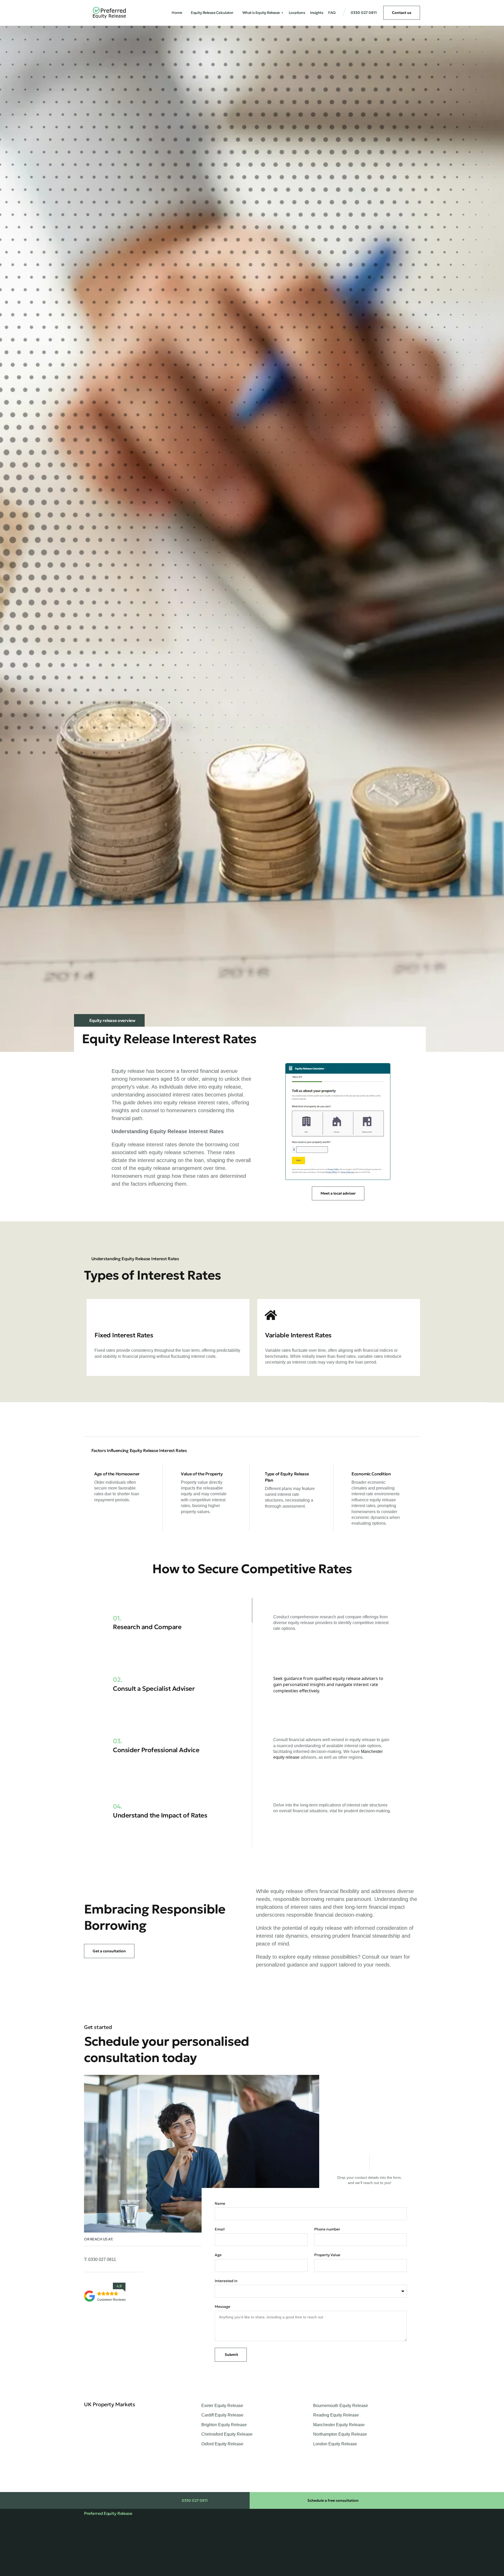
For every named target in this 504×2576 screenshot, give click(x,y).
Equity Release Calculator (212, 13)
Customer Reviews (111, 2300)
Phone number (327, 2229)
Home (177, 13)
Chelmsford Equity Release (227, 2434)
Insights (317, 13)
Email (220, 2229)
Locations (297, 13)
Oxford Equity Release (222, 2444)
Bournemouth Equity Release (341, 2406)
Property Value (327, 2255)
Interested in (226, 2281)
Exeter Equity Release (222, 2406)
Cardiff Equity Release (222, 2415)
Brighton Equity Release (224, 2425)
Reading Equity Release (336, 2415)
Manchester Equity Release (339, 2425)
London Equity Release (335, 2444)
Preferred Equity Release (108, 2513)
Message (222, 2307)
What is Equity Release (261, 13)
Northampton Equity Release (340, 2434)
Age (218, 2255)
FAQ (332, 13)
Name (220, 2203)
